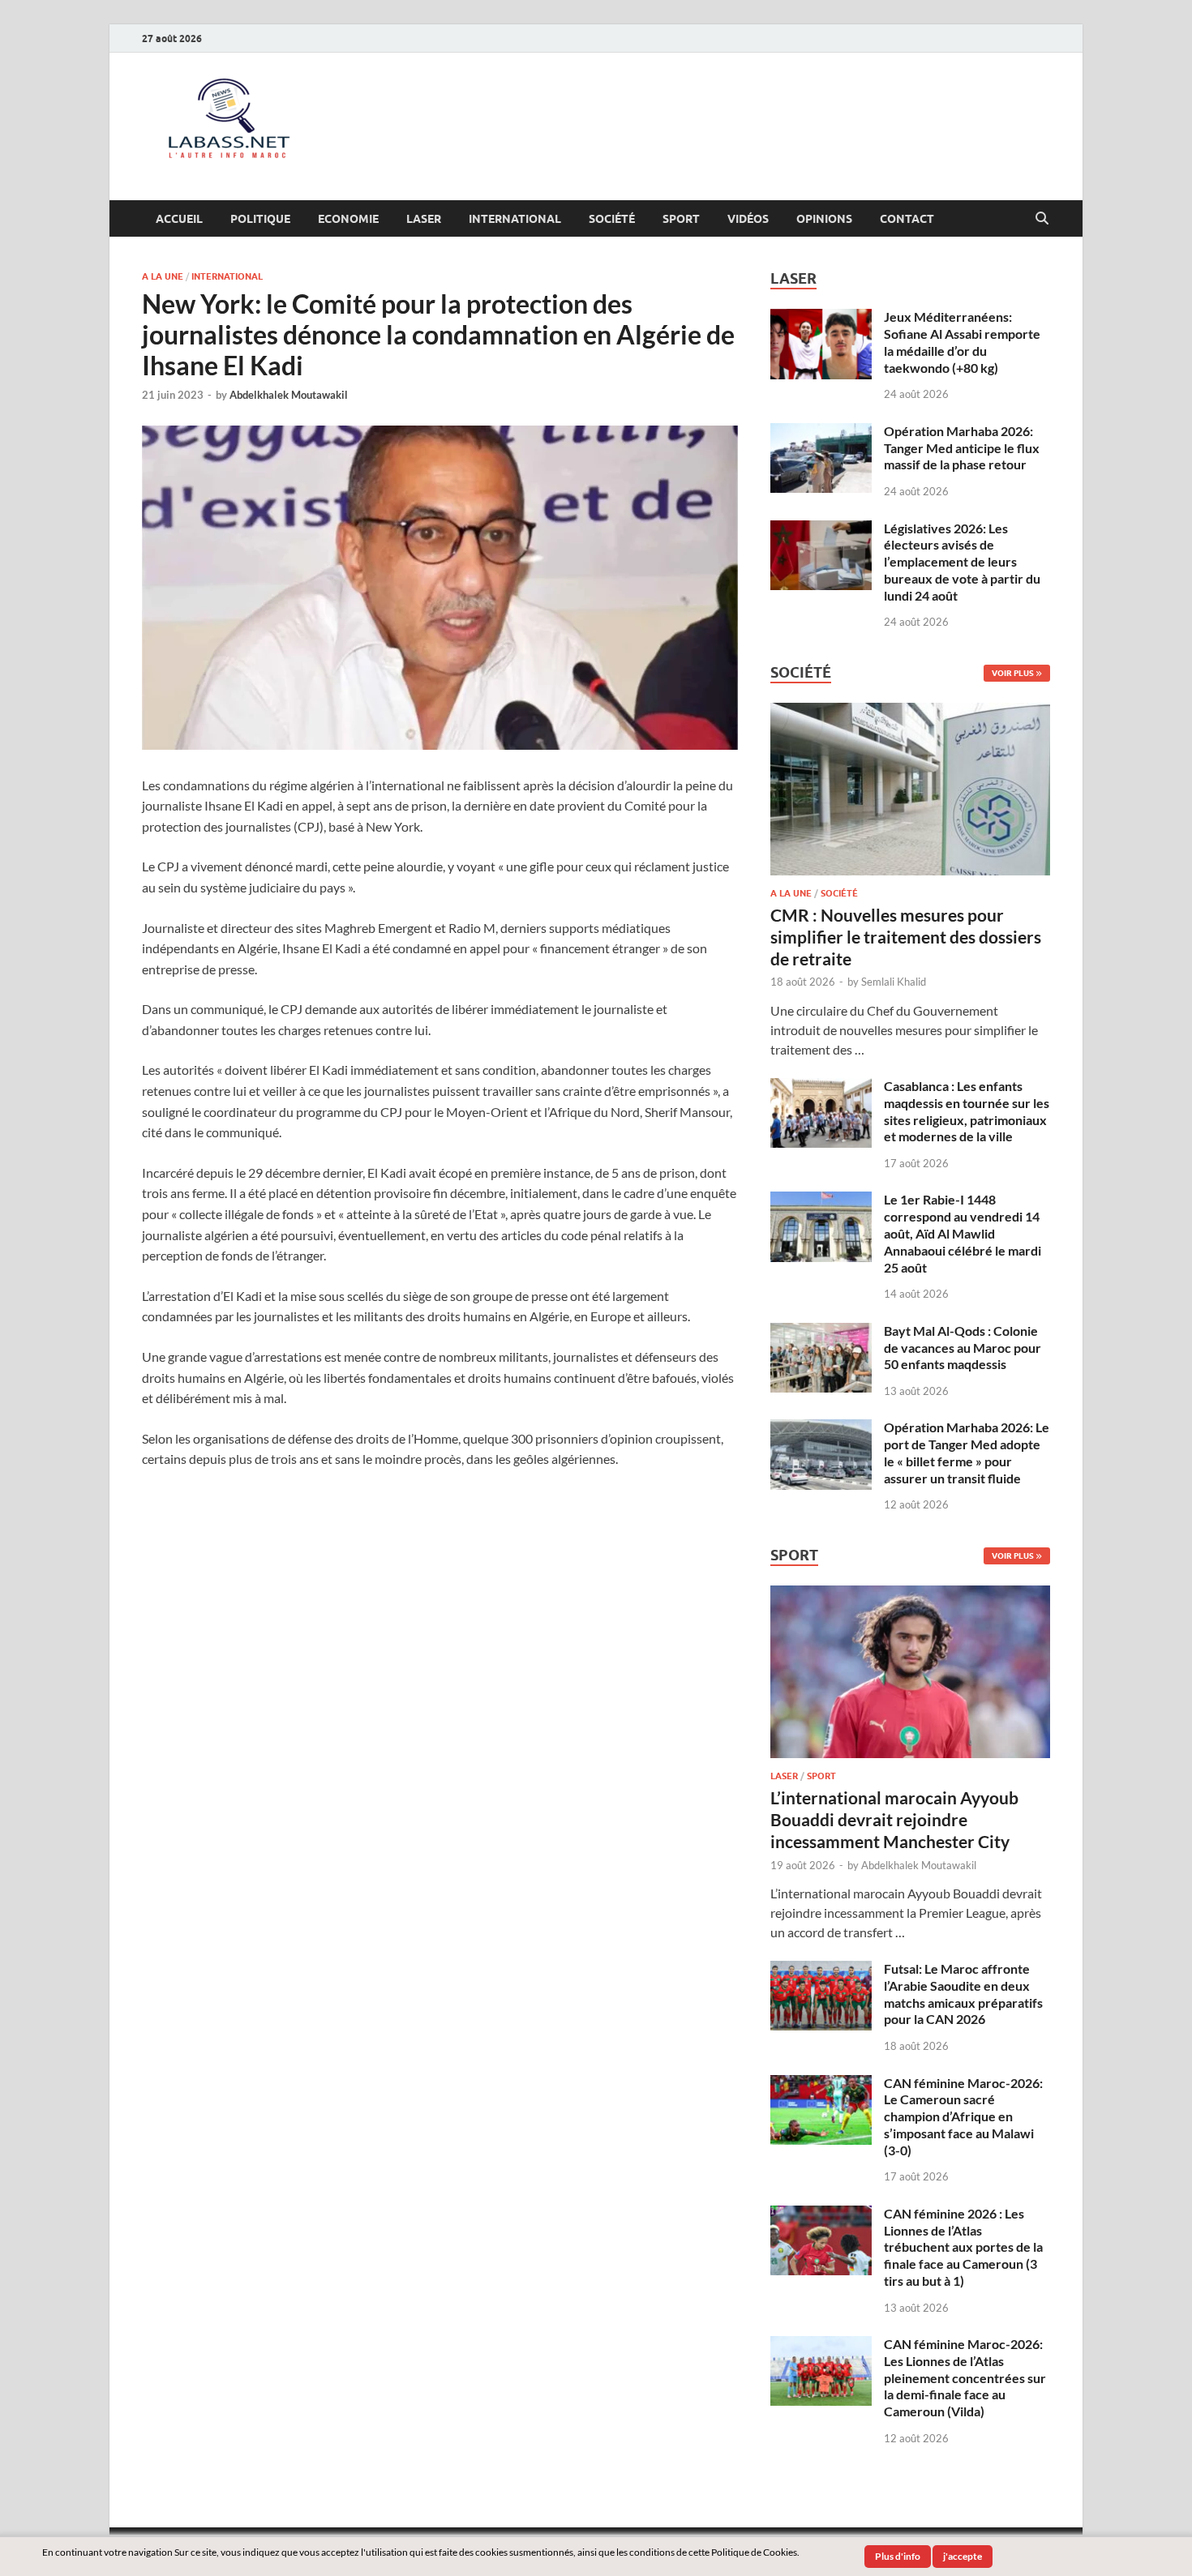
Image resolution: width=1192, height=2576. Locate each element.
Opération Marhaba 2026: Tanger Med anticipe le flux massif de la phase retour (962, 448)
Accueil (179, 219)
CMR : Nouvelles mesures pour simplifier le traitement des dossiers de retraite (906, 937)
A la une (163, 276)
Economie (348, 219)
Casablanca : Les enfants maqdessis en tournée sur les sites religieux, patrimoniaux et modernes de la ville (967, 1111)
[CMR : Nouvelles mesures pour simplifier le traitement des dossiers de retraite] (910, 712)
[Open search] (1042, 219)
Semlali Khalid (894, 982)
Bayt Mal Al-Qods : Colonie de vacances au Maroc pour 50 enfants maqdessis (963, 1348)
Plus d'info (898, 2556)
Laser (424, 219)
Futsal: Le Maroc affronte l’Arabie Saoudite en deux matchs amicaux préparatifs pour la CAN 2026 (963, 1994)
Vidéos (748, 219)
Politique (260, 219)
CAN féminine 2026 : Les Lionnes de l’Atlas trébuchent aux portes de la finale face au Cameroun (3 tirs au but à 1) (963, 2247)
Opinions (824, 219)
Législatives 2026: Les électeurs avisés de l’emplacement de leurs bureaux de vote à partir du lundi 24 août (962, 562)
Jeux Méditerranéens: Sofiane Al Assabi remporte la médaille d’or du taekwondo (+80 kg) (962, 342)
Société (612, 219)
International (515, 219)
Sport (681, 219)
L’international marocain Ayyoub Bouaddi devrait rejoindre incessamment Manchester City (894, 1820)
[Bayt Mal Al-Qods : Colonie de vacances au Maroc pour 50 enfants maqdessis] (821, 1332)
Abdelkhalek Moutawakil (289, 395)
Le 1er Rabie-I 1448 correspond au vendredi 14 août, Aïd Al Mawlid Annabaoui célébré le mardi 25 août (963, 1233)
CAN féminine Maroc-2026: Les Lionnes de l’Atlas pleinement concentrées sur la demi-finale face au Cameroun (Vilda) (965, 2377)
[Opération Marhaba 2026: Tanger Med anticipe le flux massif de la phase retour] (821, 432)
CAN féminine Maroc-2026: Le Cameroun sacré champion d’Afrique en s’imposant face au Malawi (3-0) (963, 2116)
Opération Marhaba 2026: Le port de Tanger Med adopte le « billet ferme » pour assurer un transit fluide (967, 1452)
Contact (907, 219)
